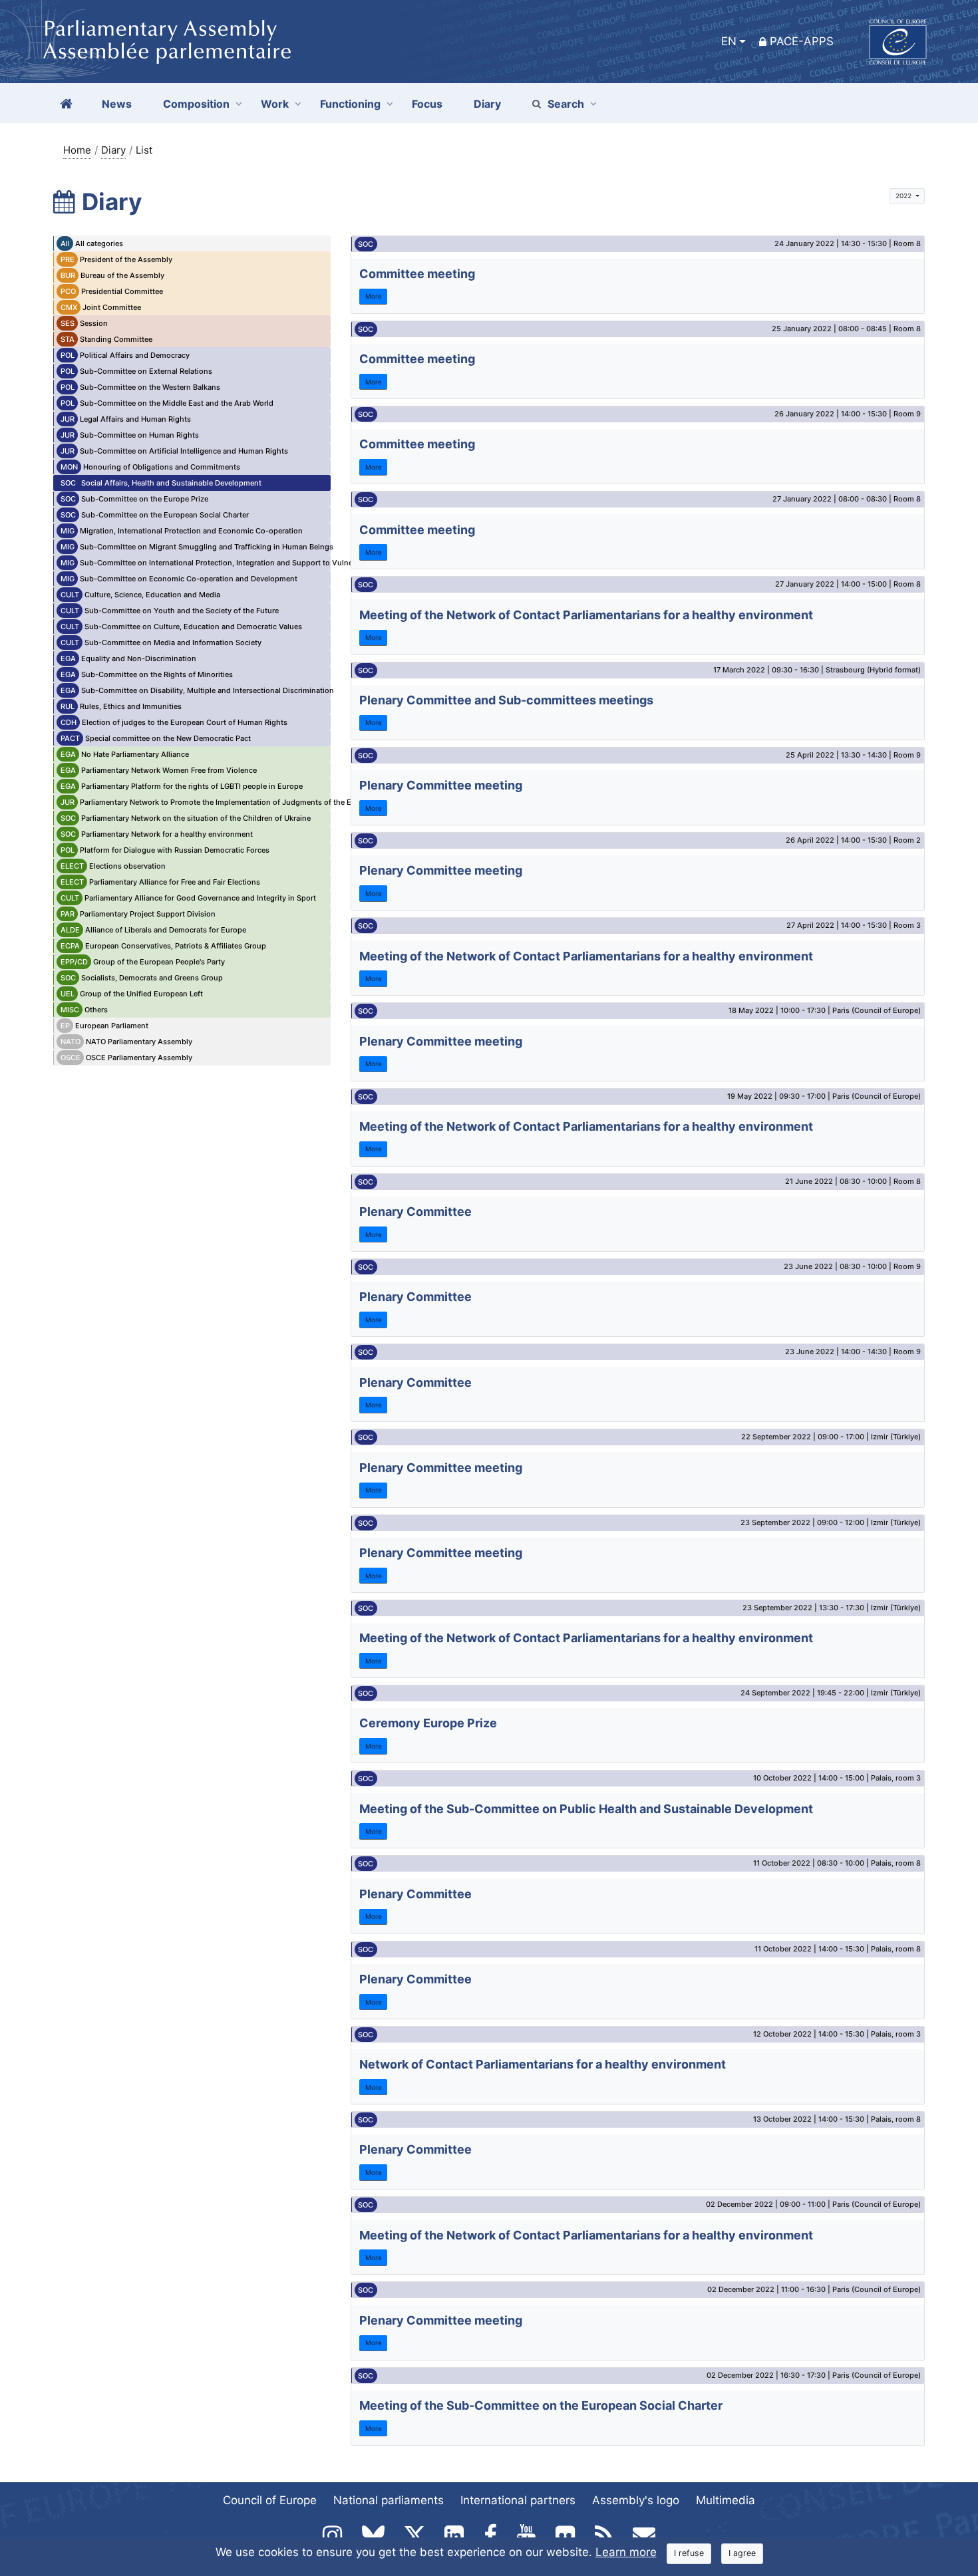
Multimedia (726, 2500)
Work (275, 104)
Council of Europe (270, 2500)
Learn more (626, 2552)
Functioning (350, 104)
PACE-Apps (802, 41)
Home (77, 150)
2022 (904, 196)
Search (566, 104)
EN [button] (729, 41)
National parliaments (389, 2500)
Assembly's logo (636, 2500)
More (374, 296)
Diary (113, 150)
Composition (196, 104)
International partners (518, 2500)
